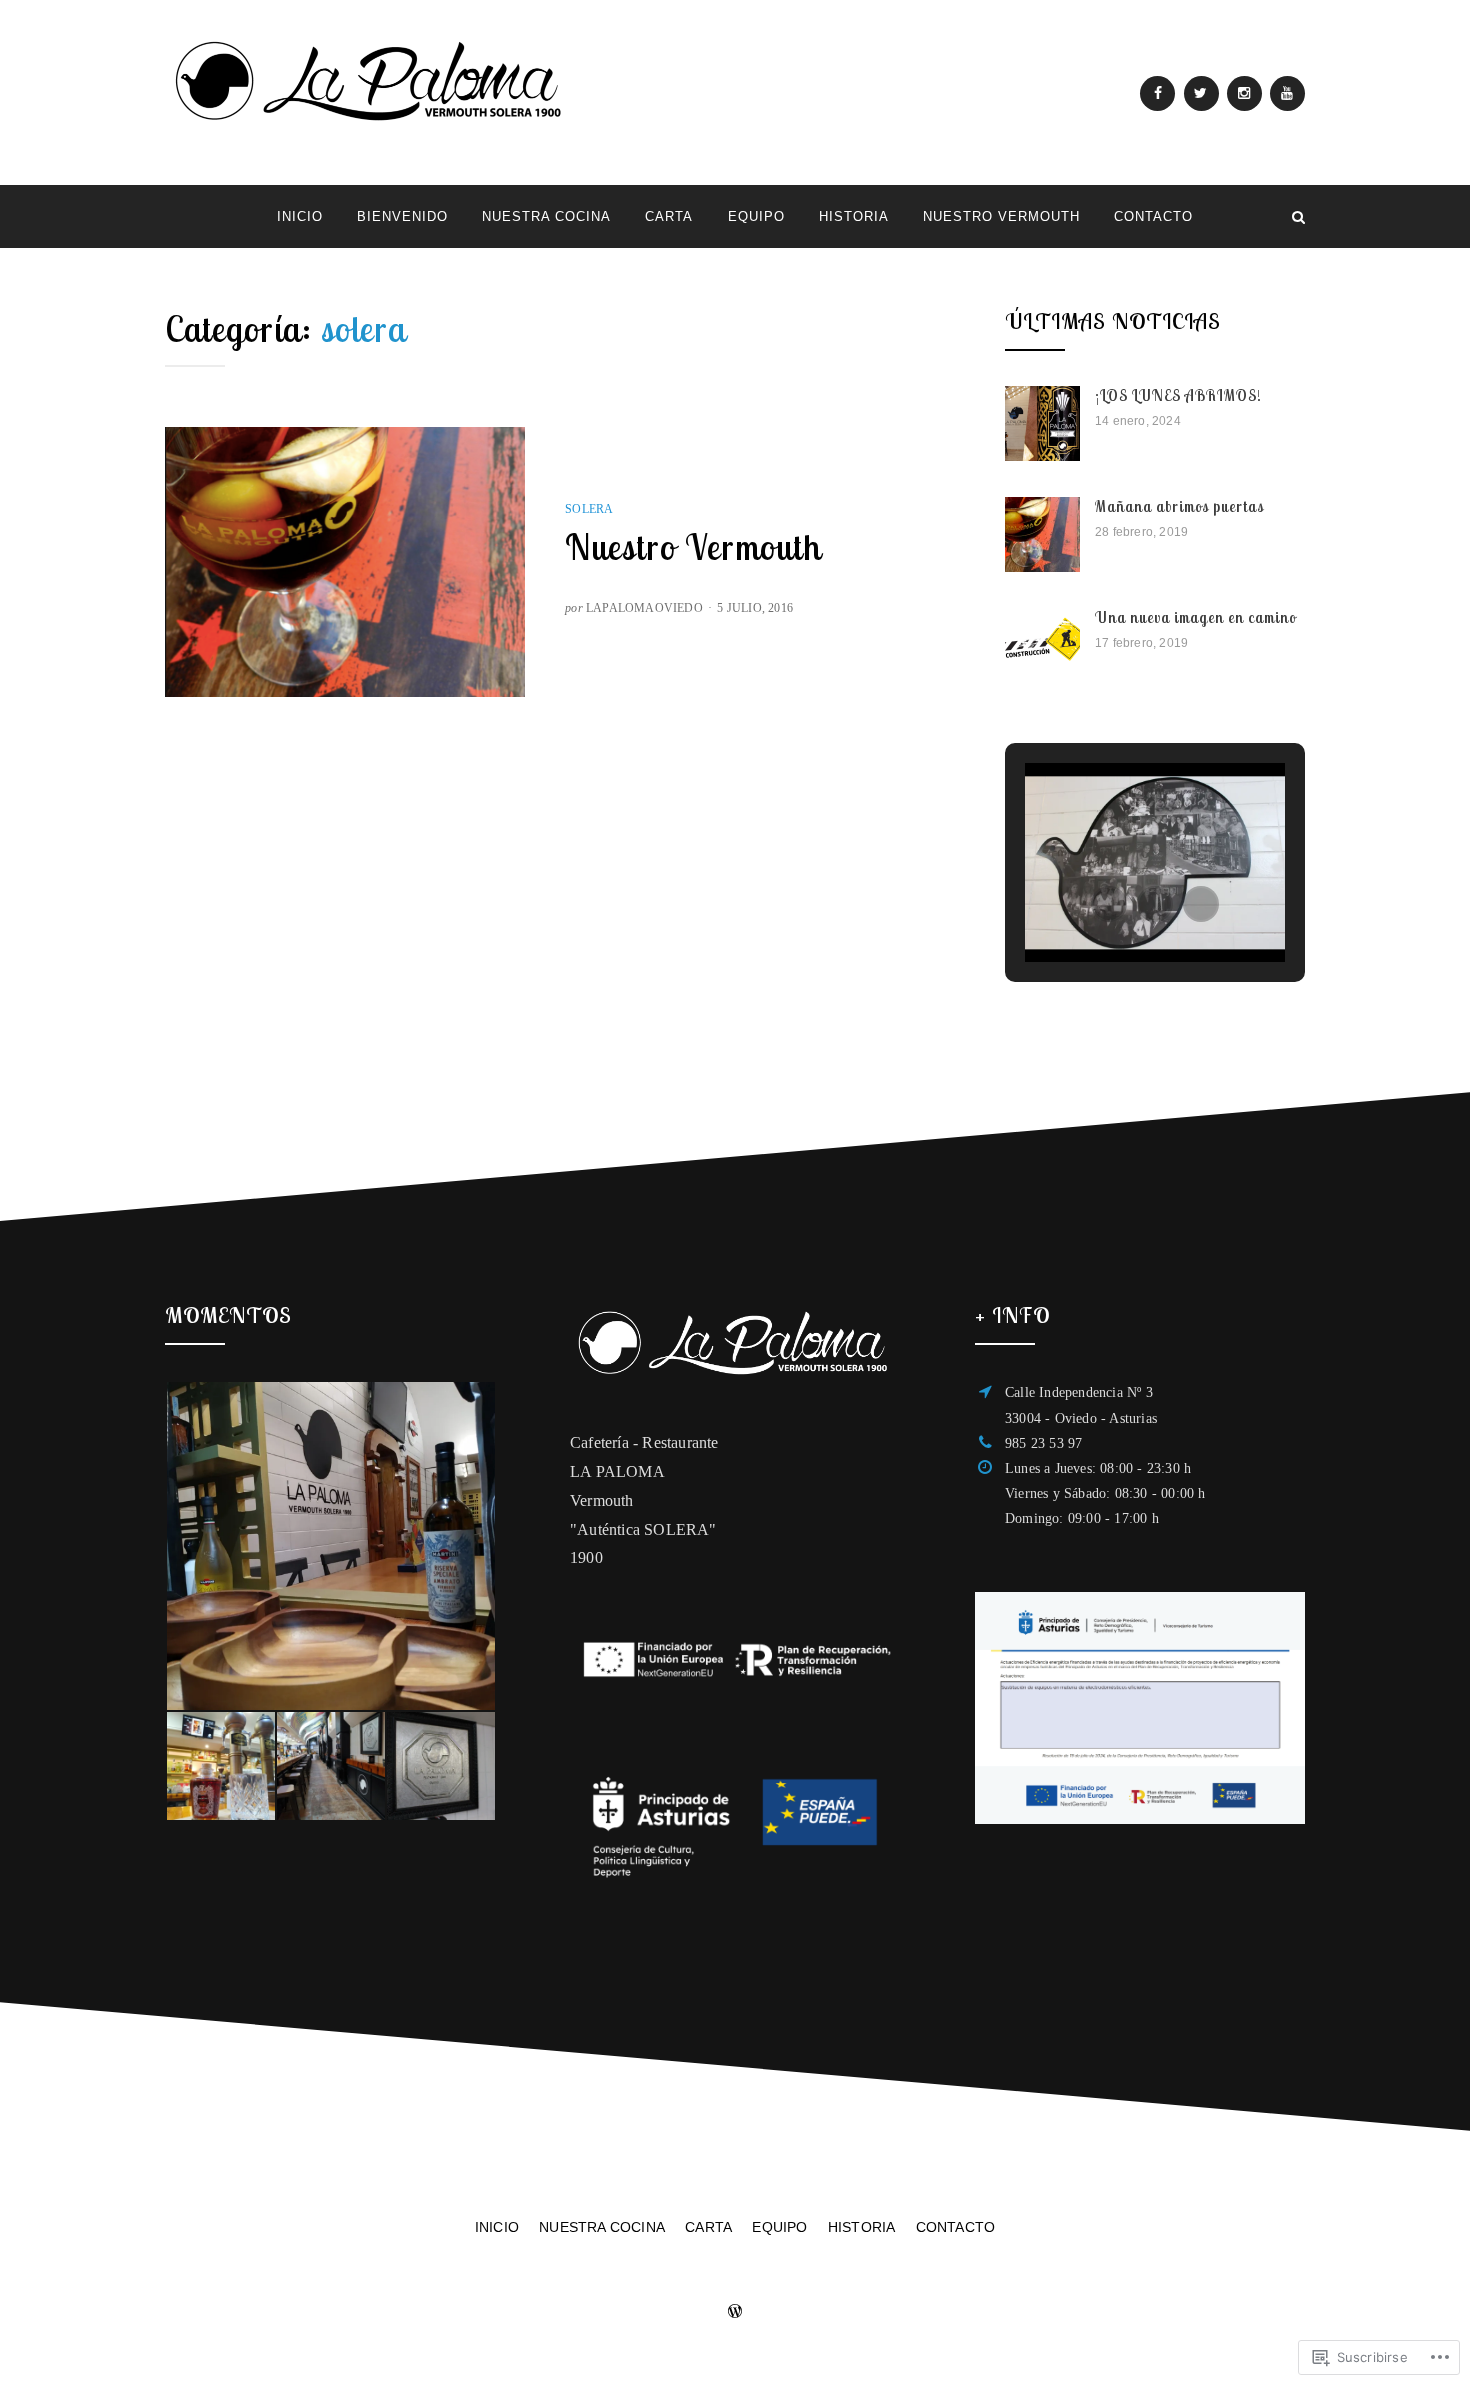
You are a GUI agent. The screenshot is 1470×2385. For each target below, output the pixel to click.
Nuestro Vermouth (1001, 216)
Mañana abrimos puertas (1179, 506)
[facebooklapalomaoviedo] (1157, 93)
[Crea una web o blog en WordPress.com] (735, 2313)
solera (589, 509)
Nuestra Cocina (546, 216)
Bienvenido (402, 216)
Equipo (756, 216)
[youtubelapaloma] (1287, 93)
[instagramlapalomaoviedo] (1244, 93)
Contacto (1153, 216)
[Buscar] (1298, 216)
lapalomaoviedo (644, 608)
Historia (854, 216)
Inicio (300, 216)
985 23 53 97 (1043, 1443)
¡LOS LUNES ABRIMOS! (1178, 395)
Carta (669, 216)
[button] (1109, 904)
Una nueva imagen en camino (1195, 617)
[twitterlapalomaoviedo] (1201, 93)
